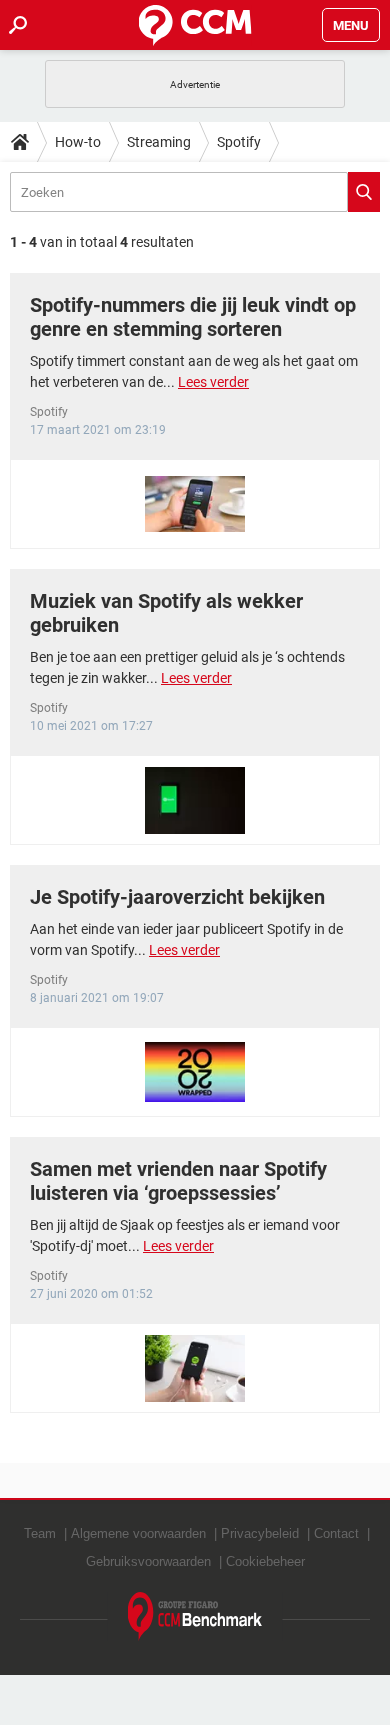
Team (40, 1533)
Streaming (159, 142)
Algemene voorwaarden (138, 1533)
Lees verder (213, 382)
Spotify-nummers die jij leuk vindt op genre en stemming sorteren (193, 317)
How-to (78, 142)
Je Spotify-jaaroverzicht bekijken (177, 897)
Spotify (239, 142)
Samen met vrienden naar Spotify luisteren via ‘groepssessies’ (178, 1181)
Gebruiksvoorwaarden (148, 1561)
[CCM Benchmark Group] (195, 1616)
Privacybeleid (260, 1533)
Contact (336, 1533)
